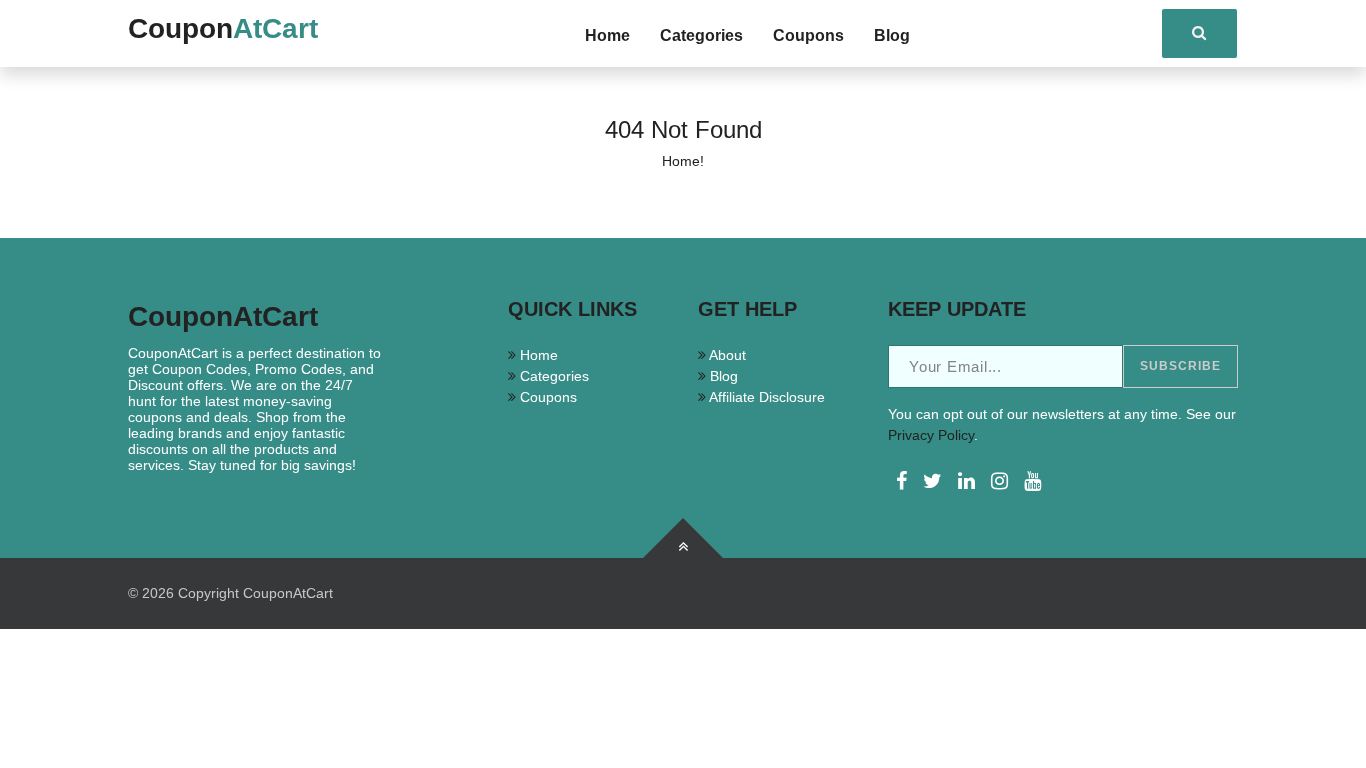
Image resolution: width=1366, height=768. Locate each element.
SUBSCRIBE (1180, 366)
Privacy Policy (931, 435)
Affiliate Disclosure (765, 397)
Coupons (808, 35)
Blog (892, 35)
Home (607, 35)
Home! (683, 161)
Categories (701, 35)
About (726, 355)
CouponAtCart (288, 593)
